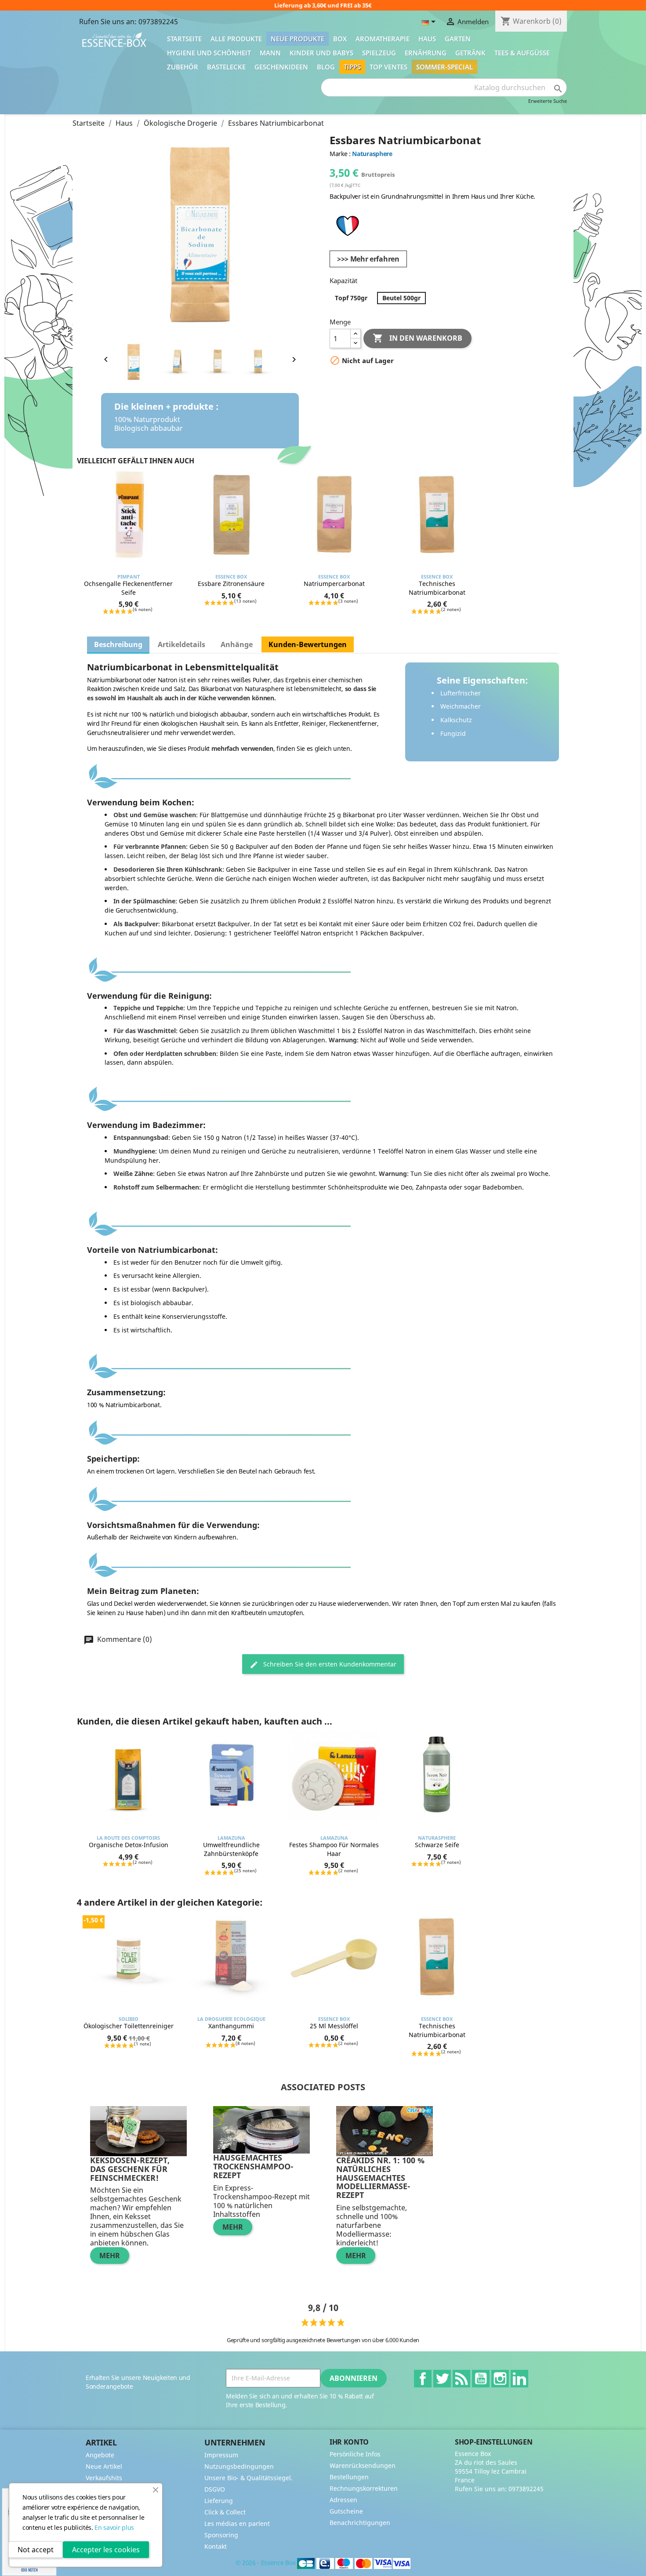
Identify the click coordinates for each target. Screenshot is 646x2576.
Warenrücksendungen (363, 2465)
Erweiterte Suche (548, 101)
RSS (461, 2379)
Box (340, 39)
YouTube (481, 2379)
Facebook (423, 2379)
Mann (270, 53)
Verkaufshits (104, 2478)
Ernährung (426, 53)
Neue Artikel (104, 2466)
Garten (458, 39)
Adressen (343, 2500)
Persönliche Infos (355, 2454)
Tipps (352, 67)
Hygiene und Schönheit (209, 53)
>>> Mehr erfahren (368, 259)
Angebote (100, 2455)
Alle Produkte (236, 39)
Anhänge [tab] (237, 644)
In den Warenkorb (417, 338)
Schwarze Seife (437, 1845)
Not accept (36, 2550)
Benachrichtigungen (360, 2523)
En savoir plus (114, 2527)
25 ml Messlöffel (334, 2026)
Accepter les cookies (106, 2550)
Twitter (442, 2379)
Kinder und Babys (321, 53)
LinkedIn (519, 2379)
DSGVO (215, 2489)
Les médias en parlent (237, 2523)
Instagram (500, 2379)
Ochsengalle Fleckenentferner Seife (128, 588)
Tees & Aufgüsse (522, 53)
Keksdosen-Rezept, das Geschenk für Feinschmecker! (130, 2169)
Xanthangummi (231, 2026)
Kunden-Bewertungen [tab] (308, 644)
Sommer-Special (445, 67)
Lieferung (219, 2501)
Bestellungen (349, 2477)
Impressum (221, 2455)
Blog (326, 67)
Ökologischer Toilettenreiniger (129, 2026)
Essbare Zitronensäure (231, 584)
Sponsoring (221, 2535)
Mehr (110, 2256)
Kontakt (216, 2546)
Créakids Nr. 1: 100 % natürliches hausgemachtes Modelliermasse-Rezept (380, 2178)
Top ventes (388, 67)
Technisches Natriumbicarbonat (437, 588)
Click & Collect (225, 2512)
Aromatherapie (383, 39)
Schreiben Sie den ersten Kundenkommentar (329, 1664)
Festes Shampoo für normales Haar (334, 1849)
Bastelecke (226, 67)
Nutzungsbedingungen (239, 2466)
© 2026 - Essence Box (266, 2563)
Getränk (470, 53)
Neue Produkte (298, 39)
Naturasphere (372, 154)
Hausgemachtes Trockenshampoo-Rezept (253, 2166)
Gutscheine (346, 2511)
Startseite (184, 39)
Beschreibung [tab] (118, 644)
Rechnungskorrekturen (364, 2488)
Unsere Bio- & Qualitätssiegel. (249, 2478)
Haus (427, 39)
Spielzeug (379, 53)
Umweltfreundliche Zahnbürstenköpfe (231, 1849)
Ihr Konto (349, 2442)
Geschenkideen (281, 67)
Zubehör (183, 67)
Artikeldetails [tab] (181, 644)
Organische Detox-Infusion (129, 1845)
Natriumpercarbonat (334, 584)
